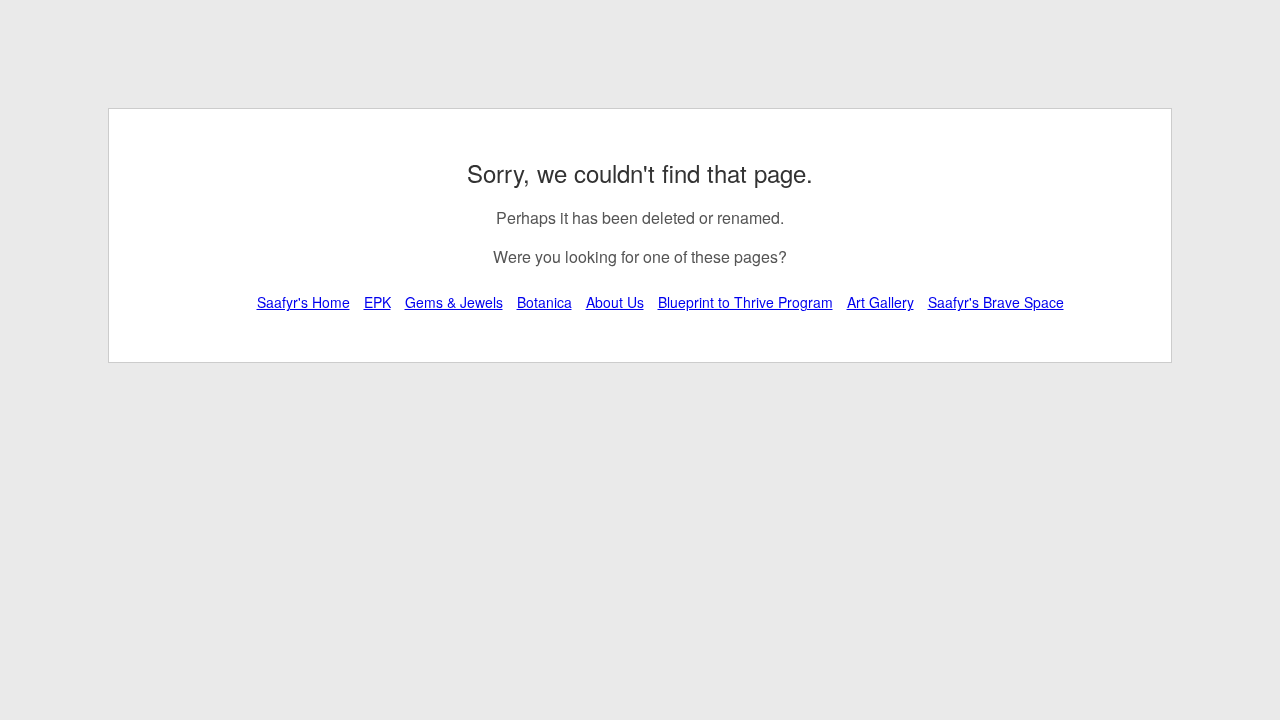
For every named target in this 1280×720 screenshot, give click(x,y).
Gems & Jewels (454, 302)
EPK (377, 302)
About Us (615, 302)
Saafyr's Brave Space (996, 302)
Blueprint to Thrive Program (745, 302)
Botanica (544, 302)
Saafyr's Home (303, 302)
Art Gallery (880, 302)
